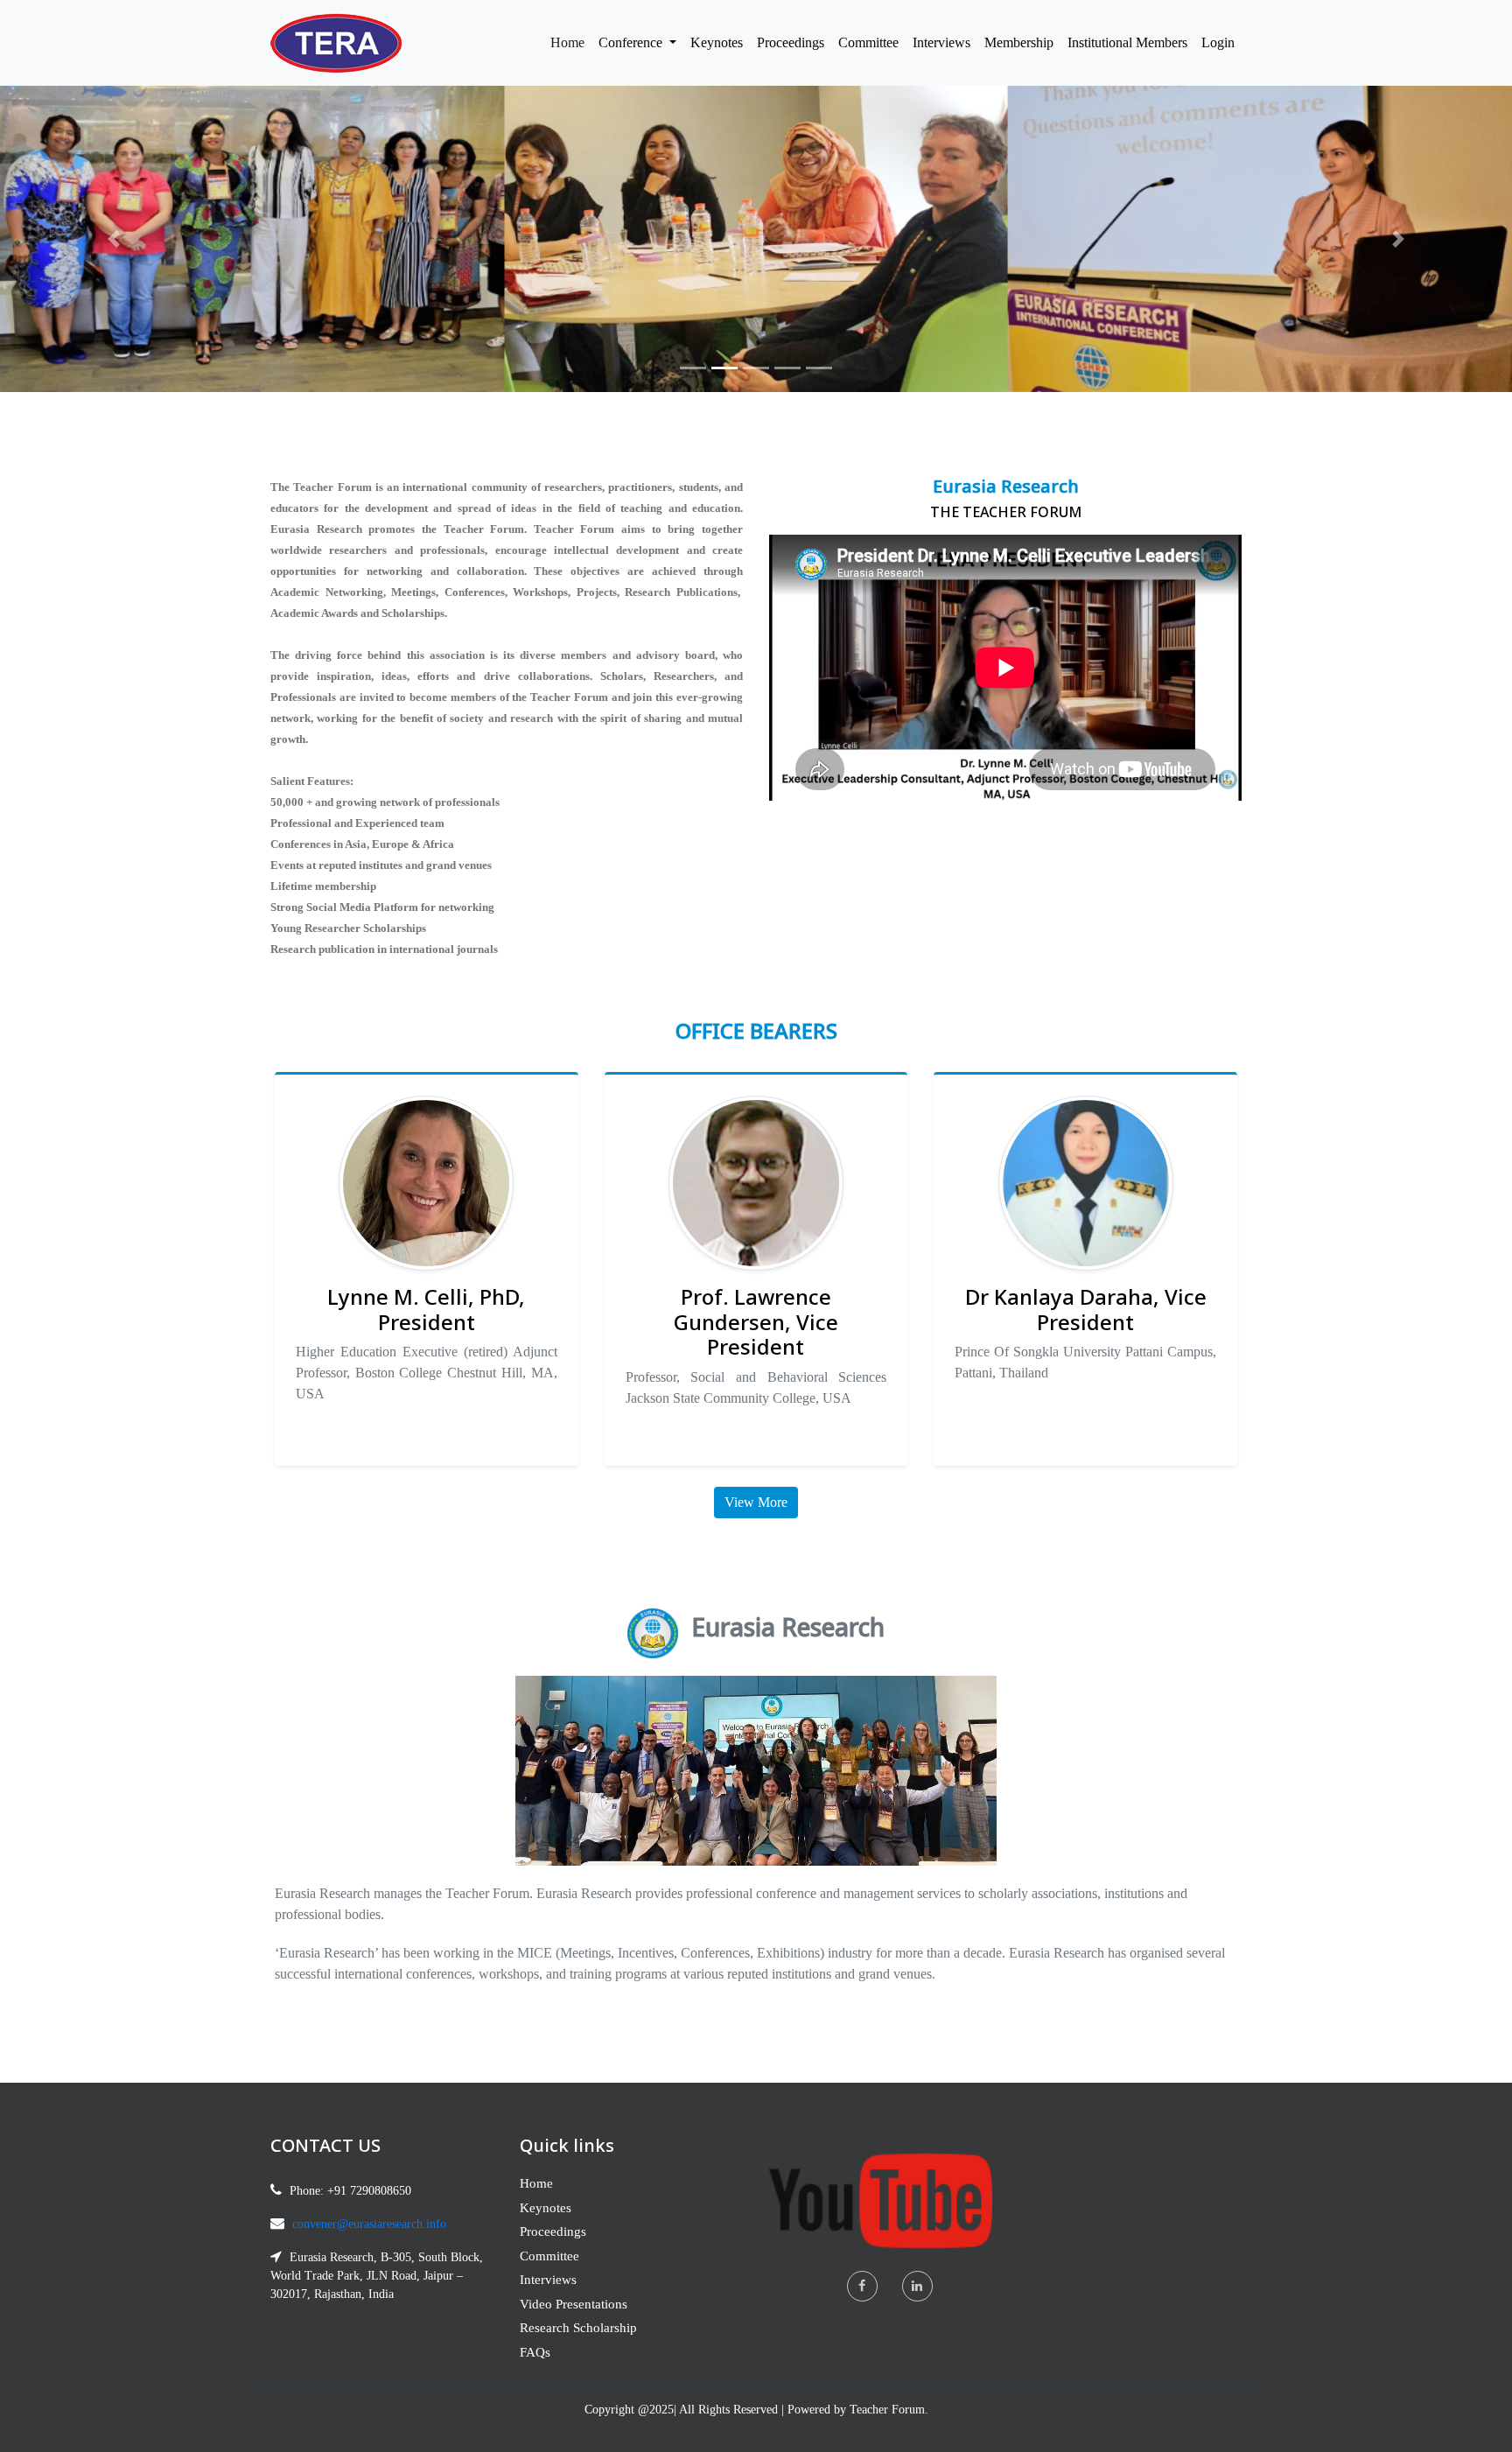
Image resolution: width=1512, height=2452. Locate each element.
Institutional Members (1127, 42)
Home (571, 42)
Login (1218, 42)
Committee (868, 42)
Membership (1019, 42)
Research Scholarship (578, 2328)
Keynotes (717, 42)
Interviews (941, 42)
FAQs (535, 2352)
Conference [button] (632, 42)
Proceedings (791, 42)
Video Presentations (574, 2304)
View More (756, 1502)
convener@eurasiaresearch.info (369, 2224)
